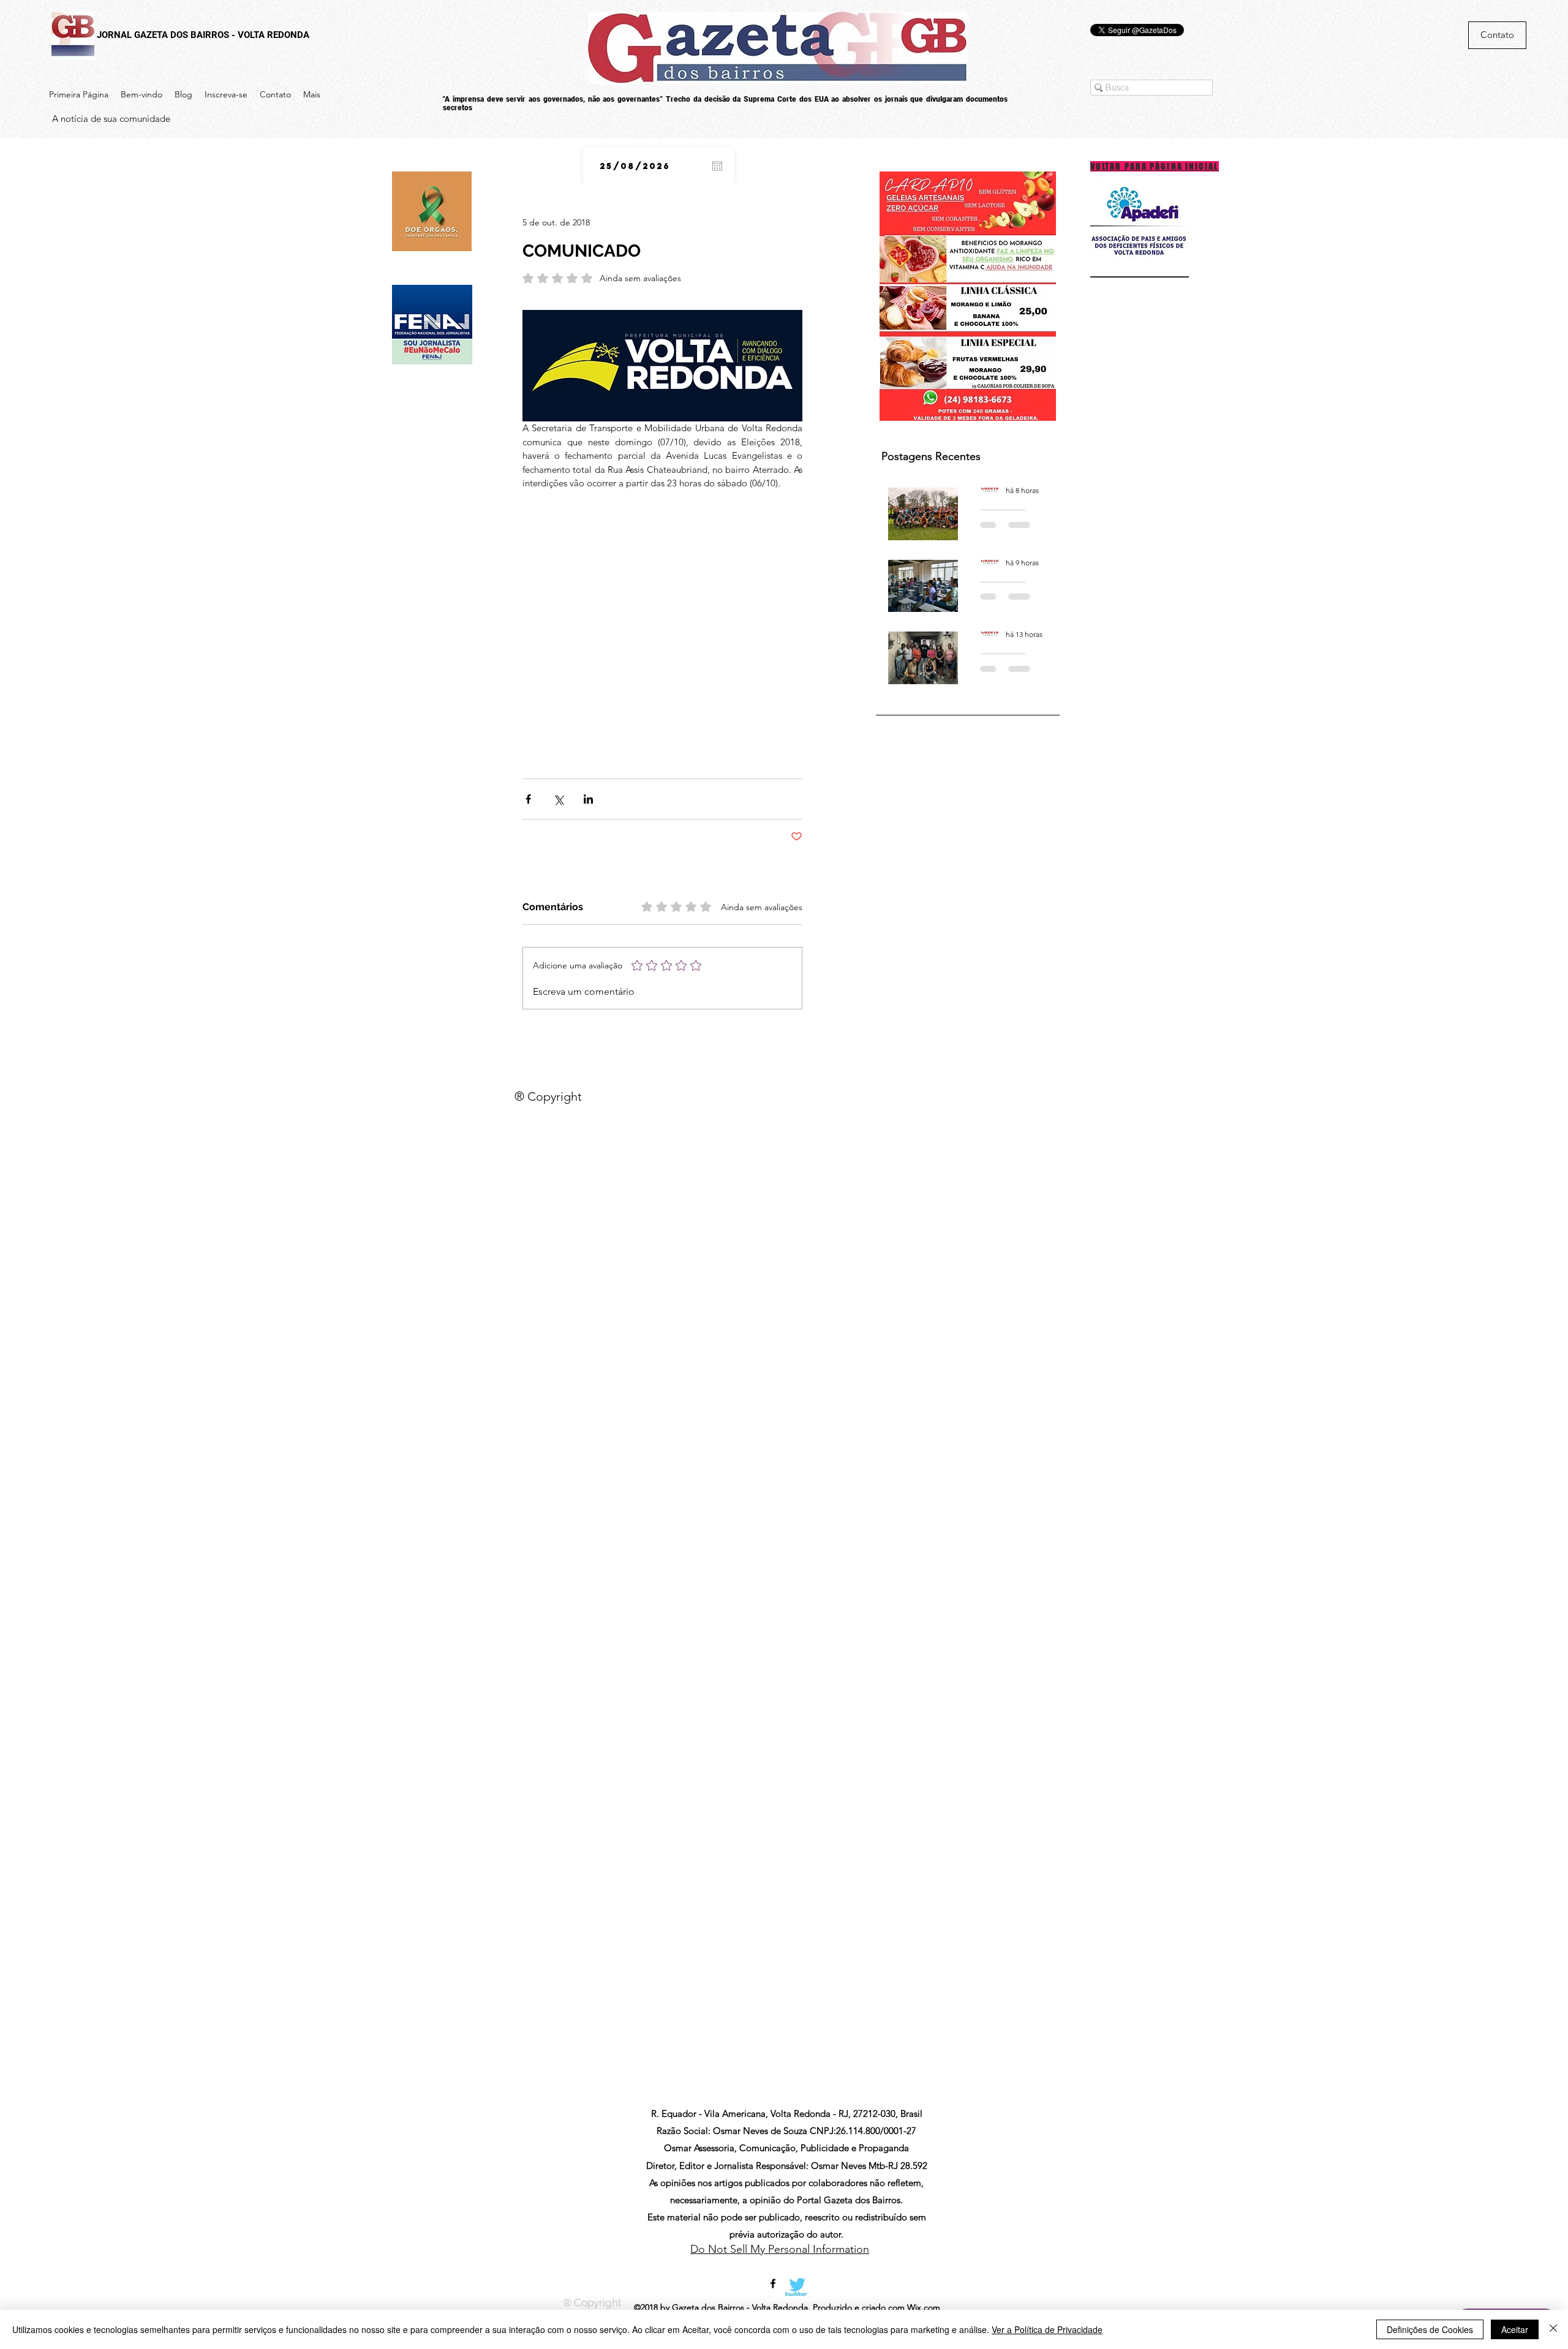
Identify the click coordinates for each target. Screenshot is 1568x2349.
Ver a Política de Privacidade (1047, 2329)
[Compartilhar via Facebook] (528, 799)
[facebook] (773, 2283)
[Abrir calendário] (717, 166)
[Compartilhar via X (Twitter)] (558, 799)
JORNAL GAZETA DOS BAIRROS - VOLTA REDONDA (203, 35)
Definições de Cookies (1430, 2329)
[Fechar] (1553, 2329)
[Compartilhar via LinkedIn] (588, 799)
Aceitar (1515, 2329)
